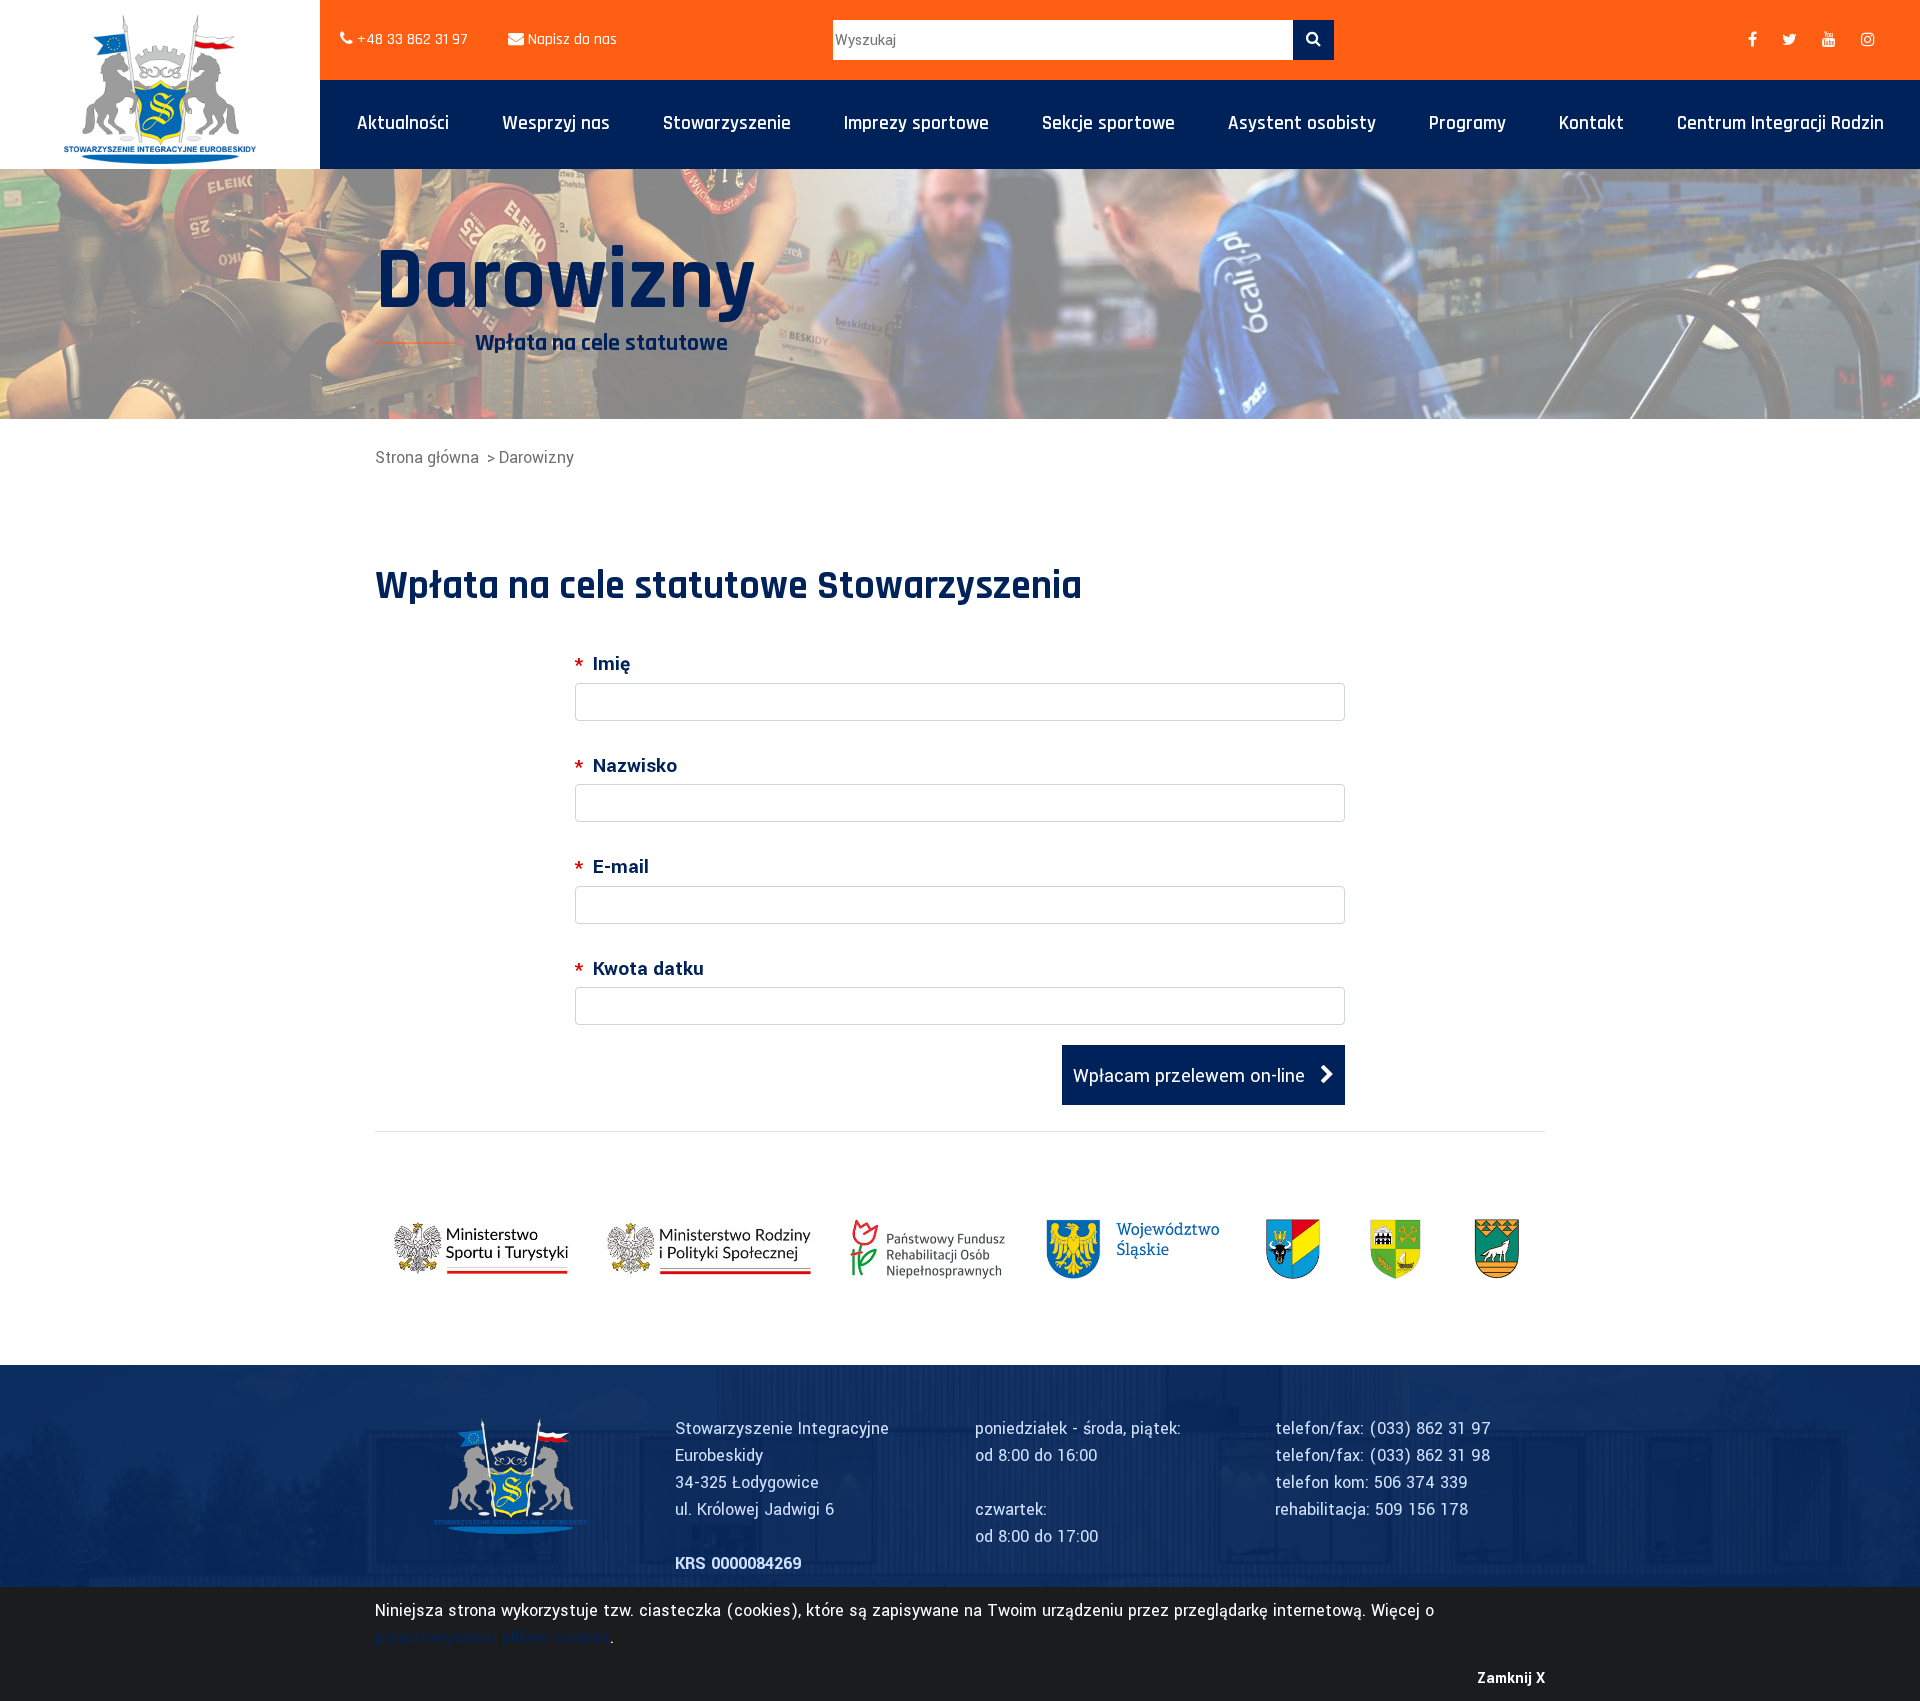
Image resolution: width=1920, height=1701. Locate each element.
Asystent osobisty (1302, 123)
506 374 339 (1421, 1482)
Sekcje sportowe (1108, 123)
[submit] (1313, 40)
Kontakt (1591, 123)
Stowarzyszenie (727, 123)
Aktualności (403, 123)
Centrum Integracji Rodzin (1780, 123)
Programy (1467, 123)
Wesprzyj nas (556, 123)
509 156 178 (1421, 1509)
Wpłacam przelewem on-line (1191, 1076)
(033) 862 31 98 (1429, 1455)
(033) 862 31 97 (1430, 1428)
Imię (602, 665)
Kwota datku (639, 970)
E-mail (612, 868)
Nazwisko (626, 767)
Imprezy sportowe (916, 123)
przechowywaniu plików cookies (492, 1637)
